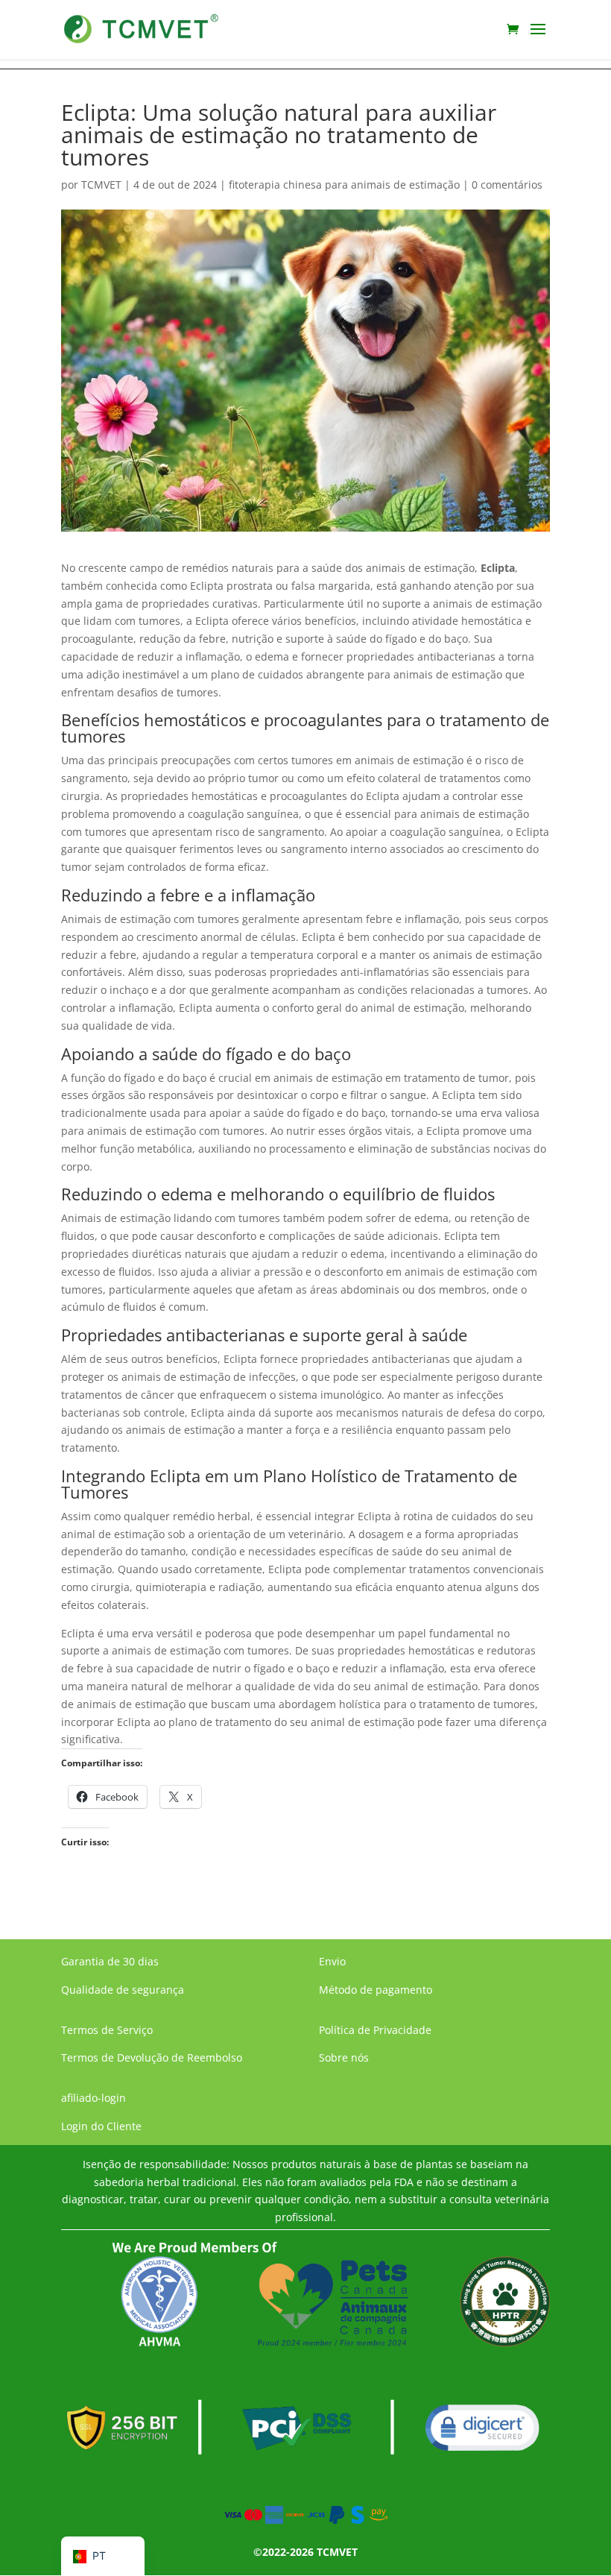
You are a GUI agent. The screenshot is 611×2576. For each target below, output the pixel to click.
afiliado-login (94, 2098)
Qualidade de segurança (123, 1990)
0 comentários (507, 185)
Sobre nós (344, 2057)
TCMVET (101, 185)
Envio (332, 1961)
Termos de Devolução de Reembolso (152, 2057)
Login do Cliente (101, 2126)
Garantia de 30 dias (110, 1961)
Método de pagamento (376, 1990)
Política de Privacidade (375, 2030)
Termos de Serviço (107, 2030)
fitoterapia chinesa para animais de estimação (344, 185)
